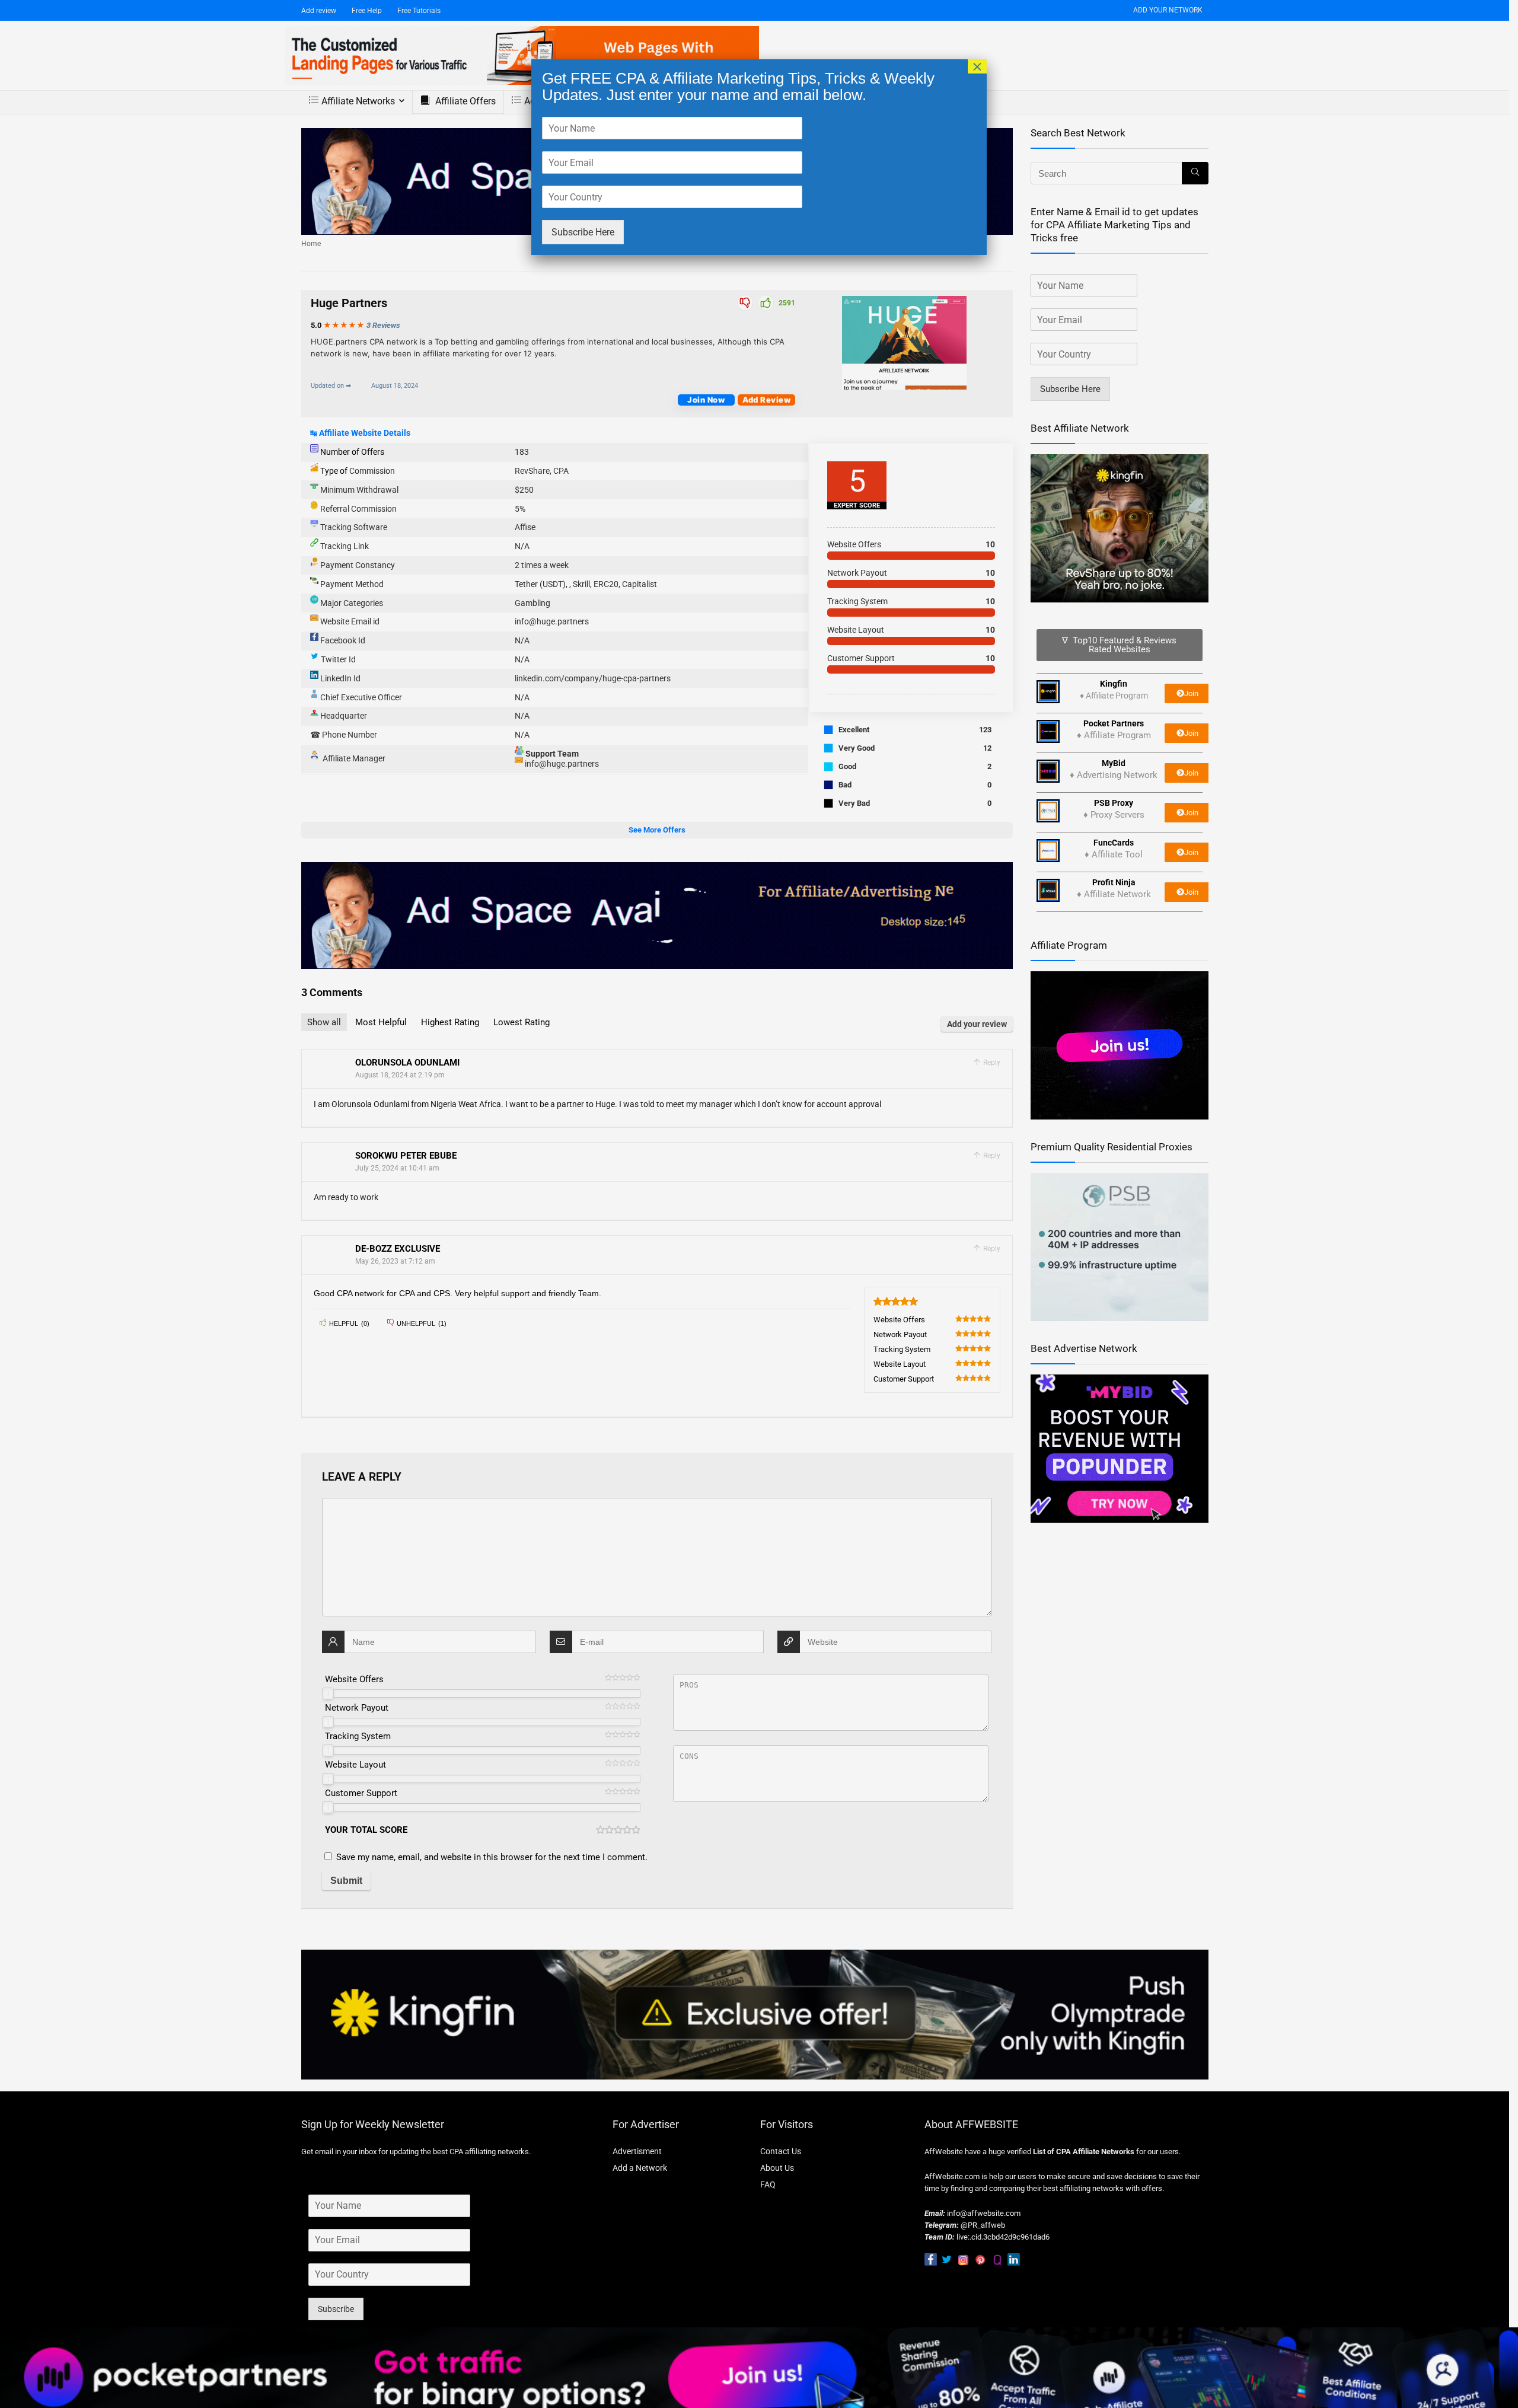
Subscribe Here (583, 232)
